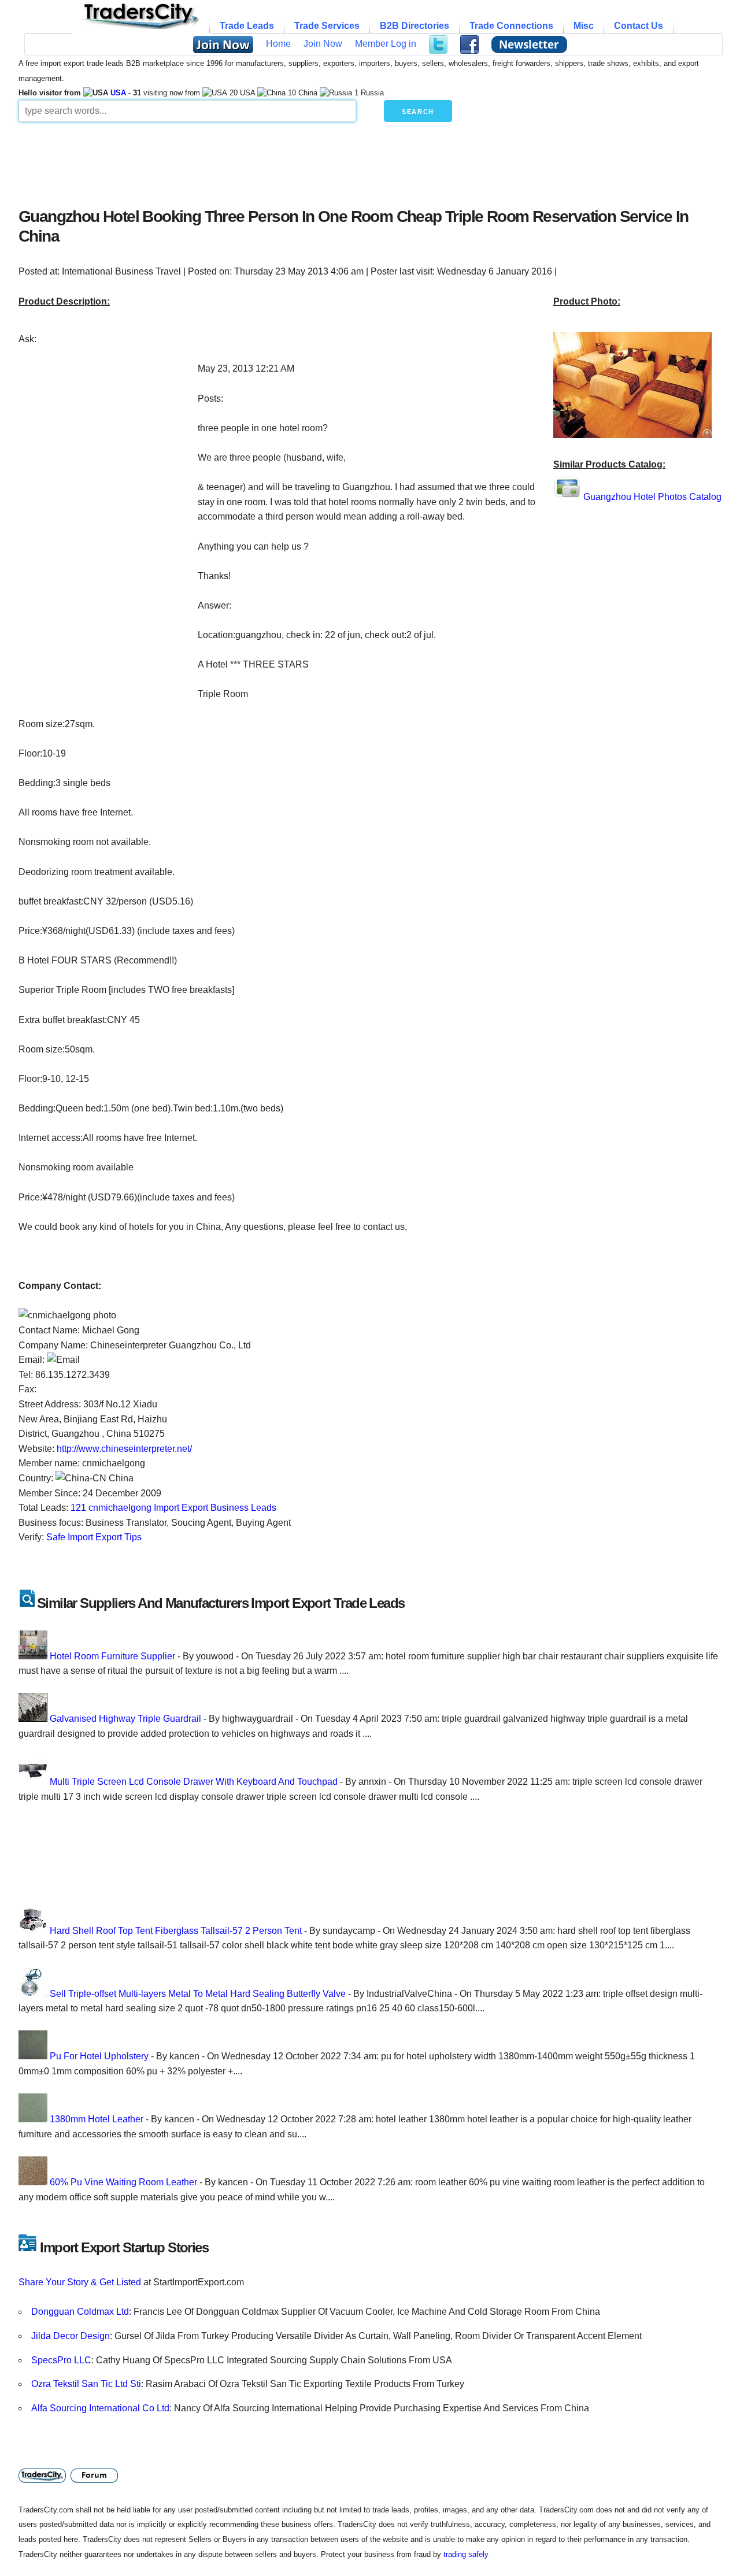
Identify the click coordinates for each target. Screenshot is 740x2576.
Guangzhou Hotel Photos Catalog (652, 497)
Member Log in (386, 44)
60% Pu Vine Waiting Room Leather (123, 2182)
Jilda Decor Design (71, 2336)
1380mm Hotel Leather (97, 2119)
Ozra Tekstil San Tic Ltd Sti (86, 2384)
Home (278, 44)
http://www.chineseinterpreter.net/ (124, 1449)
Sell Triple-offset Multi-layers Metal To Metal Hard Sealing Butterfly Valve (198, 1994)
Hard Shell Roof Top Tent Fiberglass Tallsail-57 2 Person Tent (176, 1931)
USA (118, 93)
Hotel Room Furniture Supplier (112, 1656)
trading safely (466, 2554)
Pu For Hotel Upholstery (99, 2056)
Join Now (323, 44)
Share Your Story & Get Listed (80, 2282)
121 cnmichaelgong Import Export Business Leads (173, 1508)
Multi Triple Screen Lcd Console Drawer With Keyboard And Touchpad (194, 1782)
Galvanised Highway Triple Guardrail (125, 1719)
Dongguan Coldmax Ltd (80, 2312)
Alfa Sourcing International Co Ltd (100, 2408)
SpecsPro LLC (61, 2360)
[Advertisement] (299, 162)
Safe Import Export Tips (94, 1537)
